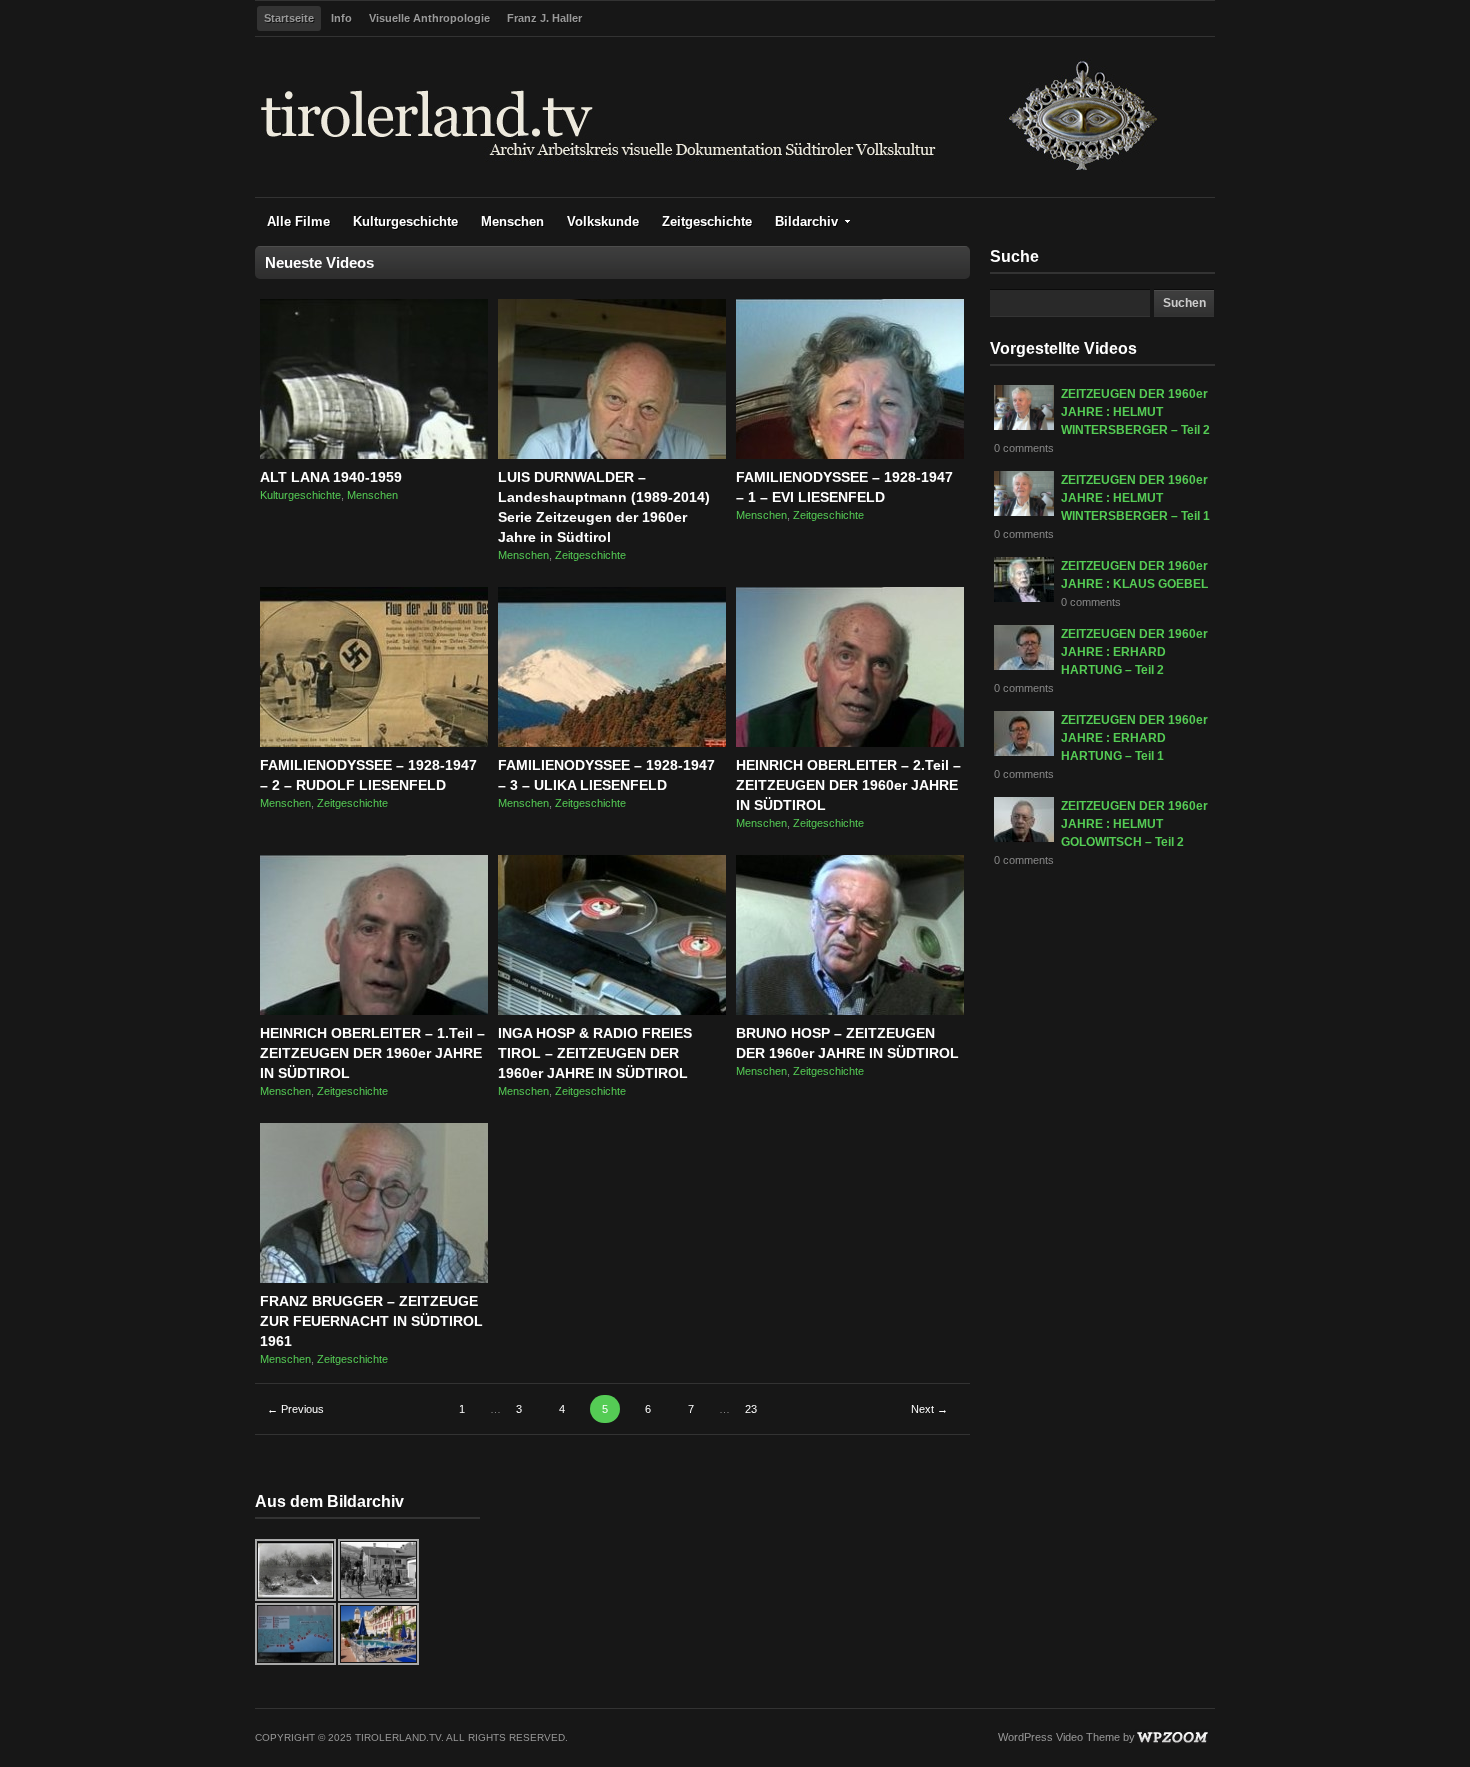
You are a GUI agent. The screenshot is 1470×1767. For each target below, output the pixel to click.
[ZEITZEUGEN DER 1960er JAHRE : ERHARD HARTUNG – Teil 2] (1024, 666)
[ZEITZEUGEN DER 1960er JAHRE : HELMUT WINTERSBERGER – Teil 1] (1024, 512)
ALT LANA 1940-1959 (331, 477)
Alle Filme (298, 221)
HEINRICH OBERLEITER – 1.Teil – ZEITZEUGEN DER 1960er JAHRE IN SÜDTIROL (372, 1053)
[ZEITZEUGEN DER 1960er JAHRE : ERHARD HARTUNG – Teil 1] (1024, 752)
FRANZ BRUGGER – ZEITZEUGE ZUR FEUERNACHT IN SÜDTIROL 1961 (371, 1321)
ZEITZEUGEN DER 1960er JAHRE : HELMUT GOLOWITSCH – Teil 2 (1134, 824)
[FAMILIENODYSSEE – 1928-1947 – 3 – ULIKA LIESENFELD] (612, 743)
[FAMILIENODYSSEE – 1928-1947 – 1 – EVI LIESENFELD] (850, 455)
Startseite (289, 18)
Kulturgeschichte (405, 221)
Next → (929, 1409)
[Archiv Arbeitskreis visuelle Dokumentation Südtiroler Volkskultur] (710, 174)
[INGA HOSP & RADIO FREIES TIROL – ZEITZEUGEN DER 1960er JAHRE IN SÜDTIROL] (612, 1011)
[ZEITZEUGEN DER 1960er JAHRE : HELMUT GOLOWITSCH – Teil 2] (1024, 838)
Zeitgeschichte (707, 221)
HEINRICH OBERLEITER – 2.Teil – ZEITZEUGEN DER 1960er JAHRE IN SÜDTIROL (848, 785)
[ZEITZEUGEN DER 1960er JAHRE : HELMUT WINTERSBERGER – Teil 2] (1024, 426)
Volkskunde (603, 221)
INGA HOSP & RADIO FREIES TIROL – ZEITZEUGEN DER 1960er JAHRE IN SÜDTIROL (595, 1053)
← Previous (295, 1409)
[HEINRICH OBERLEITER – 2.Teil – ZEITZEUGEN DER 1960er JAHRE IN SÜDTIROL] (850, 743)
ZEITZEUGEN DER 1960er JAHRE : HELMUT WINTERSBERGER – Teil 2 (1135, 412)
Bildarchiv (806, 221)
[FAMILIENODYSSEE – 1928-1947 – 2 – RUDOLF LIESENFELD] (374, 743)
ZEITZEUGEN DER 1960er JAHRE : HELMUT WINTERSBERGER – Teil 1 (1135, 498)
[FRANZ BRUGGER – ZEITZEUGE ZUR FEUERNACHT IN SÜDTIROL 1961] (374, 1279)
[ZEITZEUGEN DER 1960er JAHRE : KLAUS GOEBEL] (1024, 598)
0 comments (1024, 448)
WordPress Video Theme (1059, 1737)
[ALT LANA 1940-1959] (374, 455)
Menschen (512, 221)
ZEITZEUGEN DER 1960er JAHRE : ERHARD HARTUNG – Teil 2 (1134, 652)
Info (341, 18)
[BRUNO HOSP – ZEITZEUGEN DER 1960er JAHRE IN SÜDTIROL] (850, 1011)
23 (751, 1409)
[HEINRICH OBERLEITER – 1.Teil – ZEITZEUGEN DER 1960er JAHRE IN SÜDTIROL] (374, 1011)
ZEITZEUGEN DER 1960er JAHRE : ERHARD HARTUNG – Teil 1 (1134, 738)
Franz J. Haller (544, 18)
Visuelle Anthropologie (429, 18)
